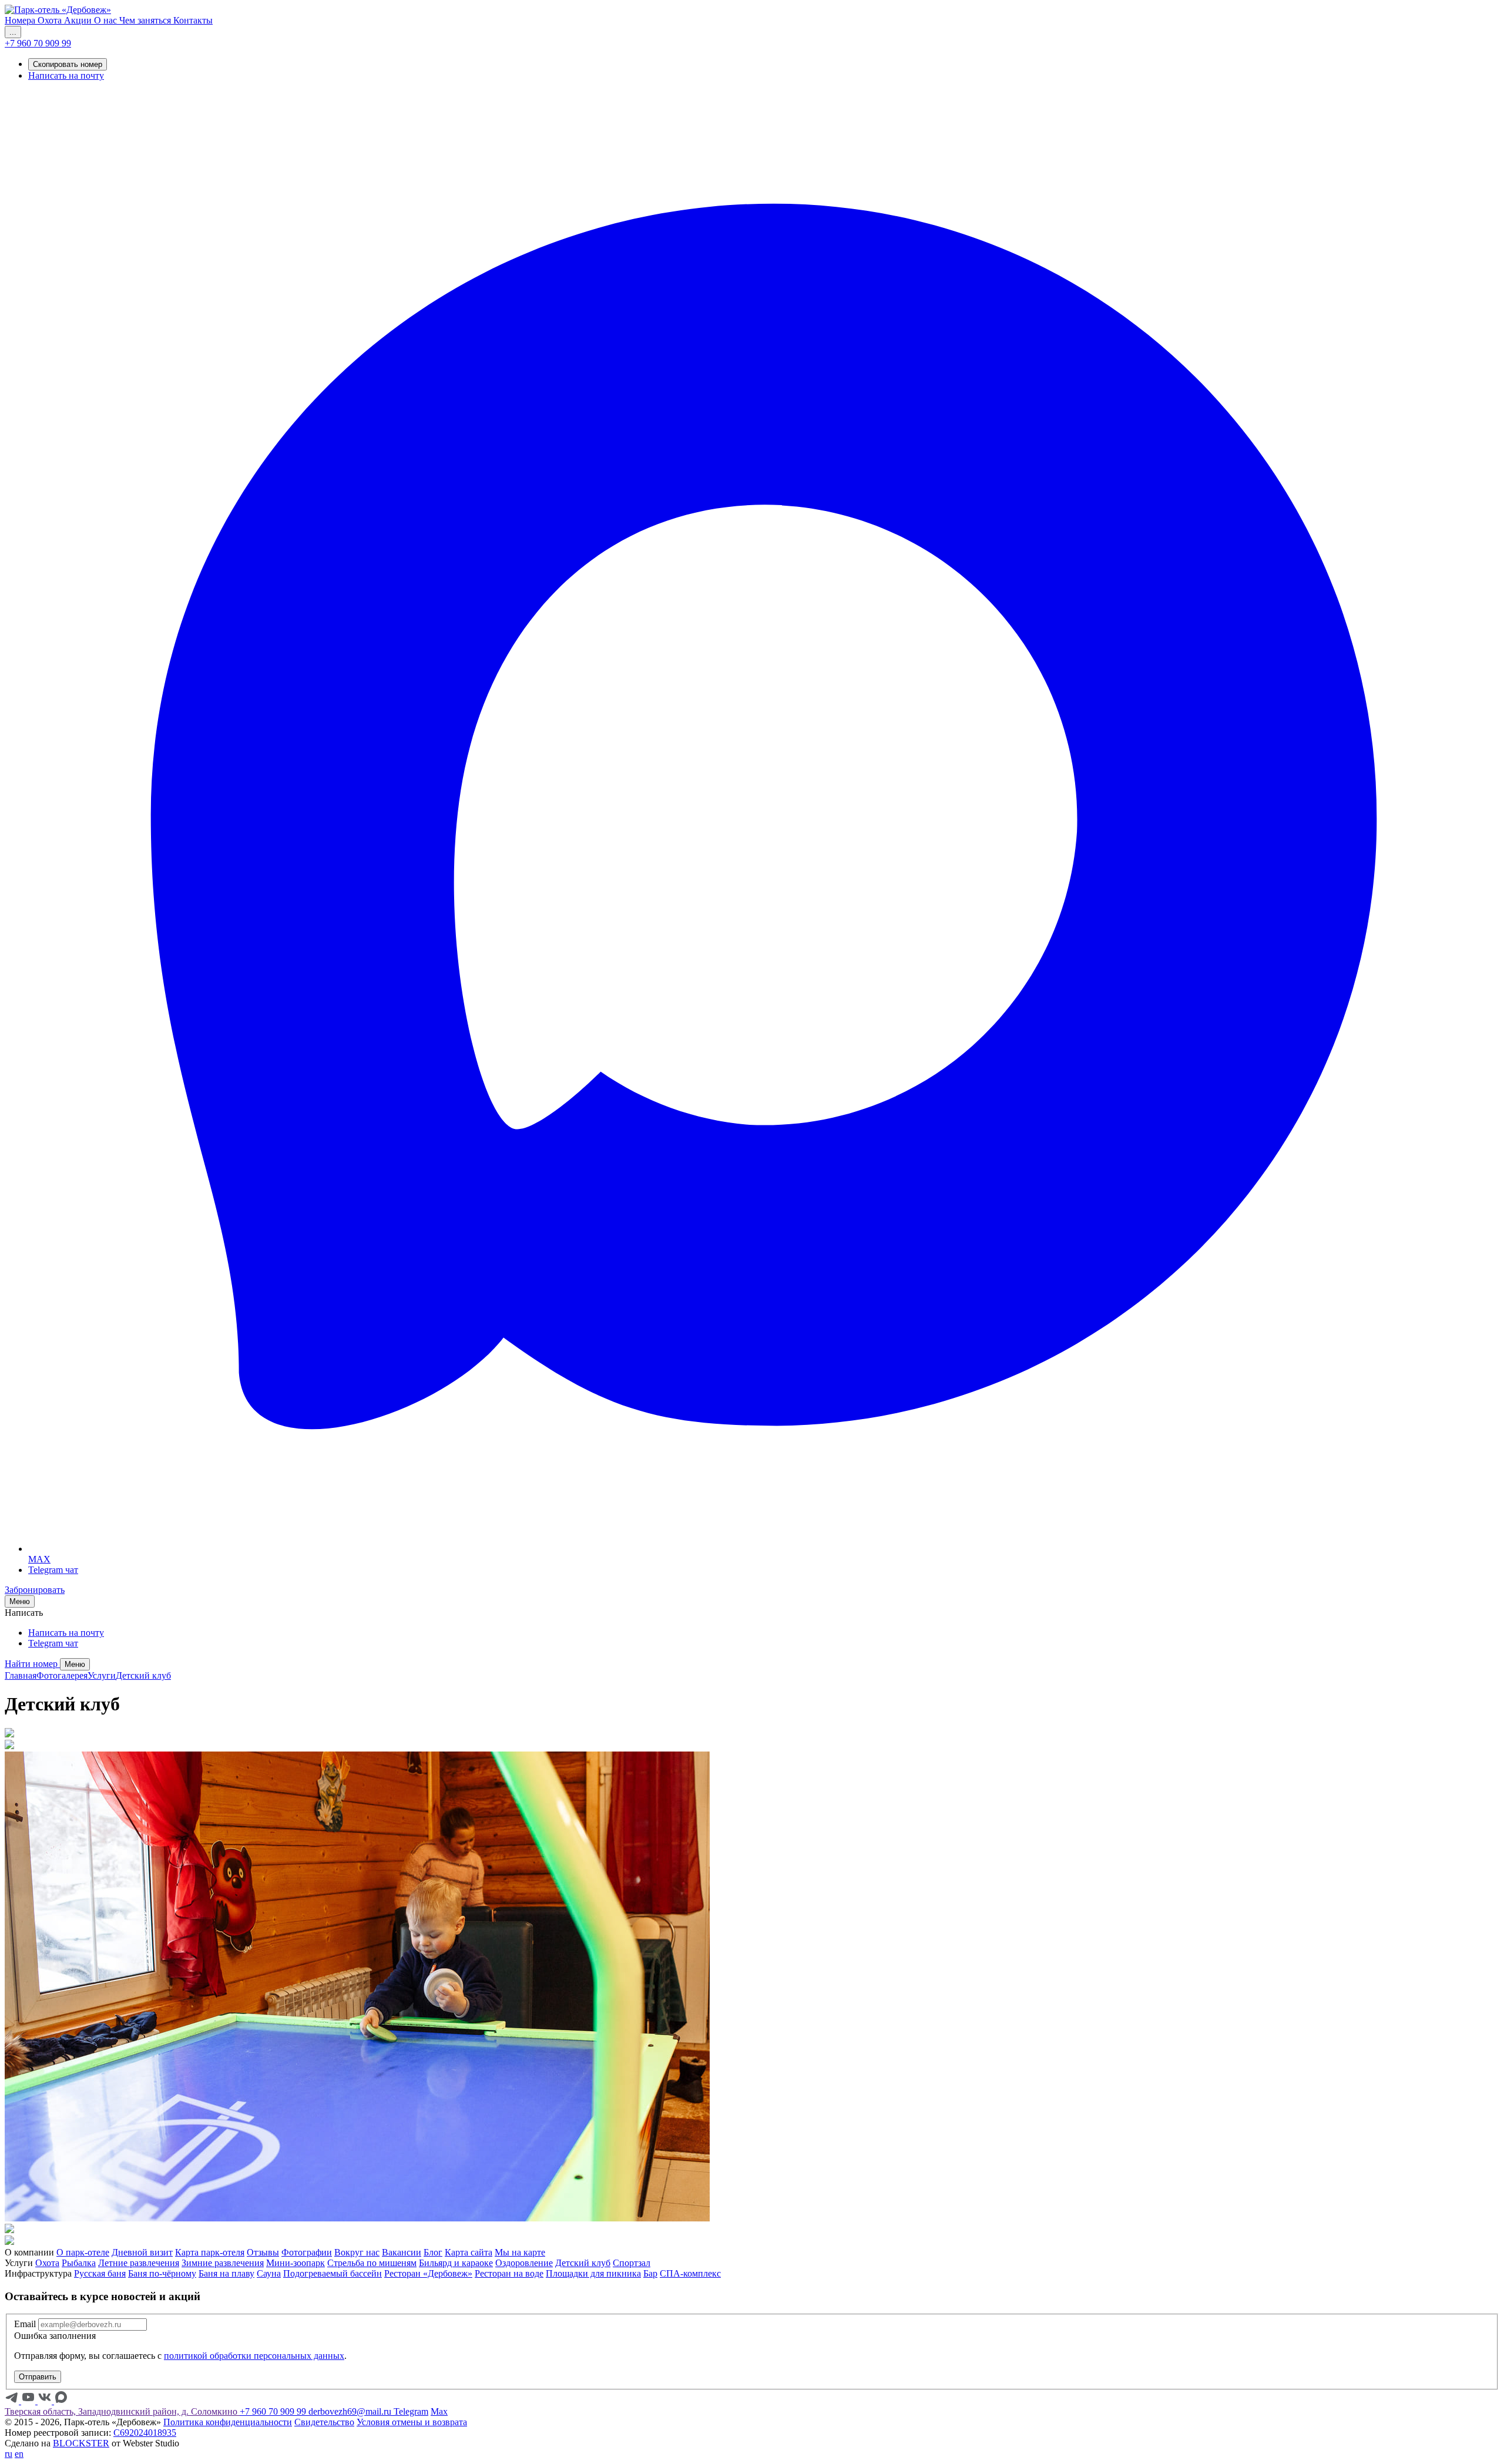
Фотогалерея (62, 1675)
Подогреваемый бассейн (333, 2273)
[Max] (61, 2401)
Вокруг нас (357, 2252)
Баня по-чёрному (162, 2273)
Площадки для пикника (593, 2273)
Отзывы (263, 2252)
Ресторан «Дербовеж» (428, 2273)
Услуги (102, 1675)
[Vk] (46, 2401)
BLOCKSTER (81, 2443)
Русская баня (100, 2273)
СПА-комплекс (690, 2273)
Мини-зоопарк (296, 2263)
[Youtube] (29, 2401)
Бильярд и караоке (456, 2263)
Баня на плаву (226, 2273)
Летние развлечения (139, 2263)
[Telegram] (13, 2401)
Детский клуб (143, 1675)
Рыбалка (79, 2263)
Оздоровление (524, 2263)
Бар (650, 2273)
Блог (433, 2252)
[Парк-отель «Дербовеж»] (58, 10)
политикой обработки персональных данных (254, 2356)
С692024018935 (145, 2433)
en (19, 2454)
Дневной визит (142, 2252)
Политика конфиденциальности (228, 2422)
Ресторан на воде (509, 2273)
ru (9, 2454)
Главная (21, 1675)
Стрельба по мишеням (372, 2263)
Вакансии (402, 2252)
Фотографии (307, 2252)
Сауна (269, 2273)
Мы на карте (520, 2252)
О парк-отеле (83, 2252)
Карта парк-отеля (210, 2252)
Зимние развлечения (223, 2263)
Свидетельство (324, 2422)
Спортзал (632, 2263)
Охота (47, 2263)
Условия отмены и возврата (412, 2422)
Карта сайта (469, 2252)
